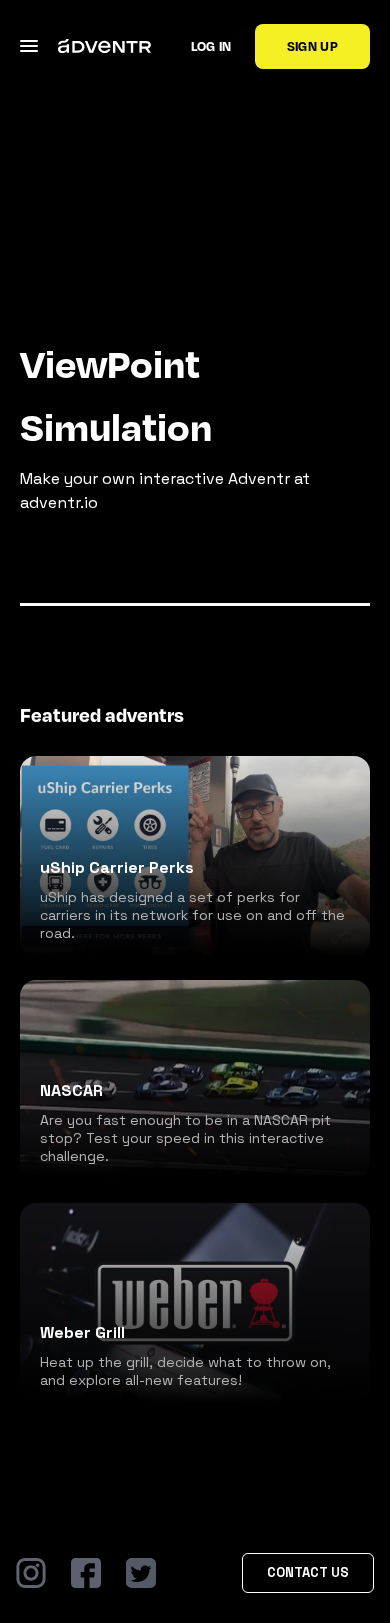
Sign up (312, 46)
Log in (211, 46)
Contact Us (308, 1572)
